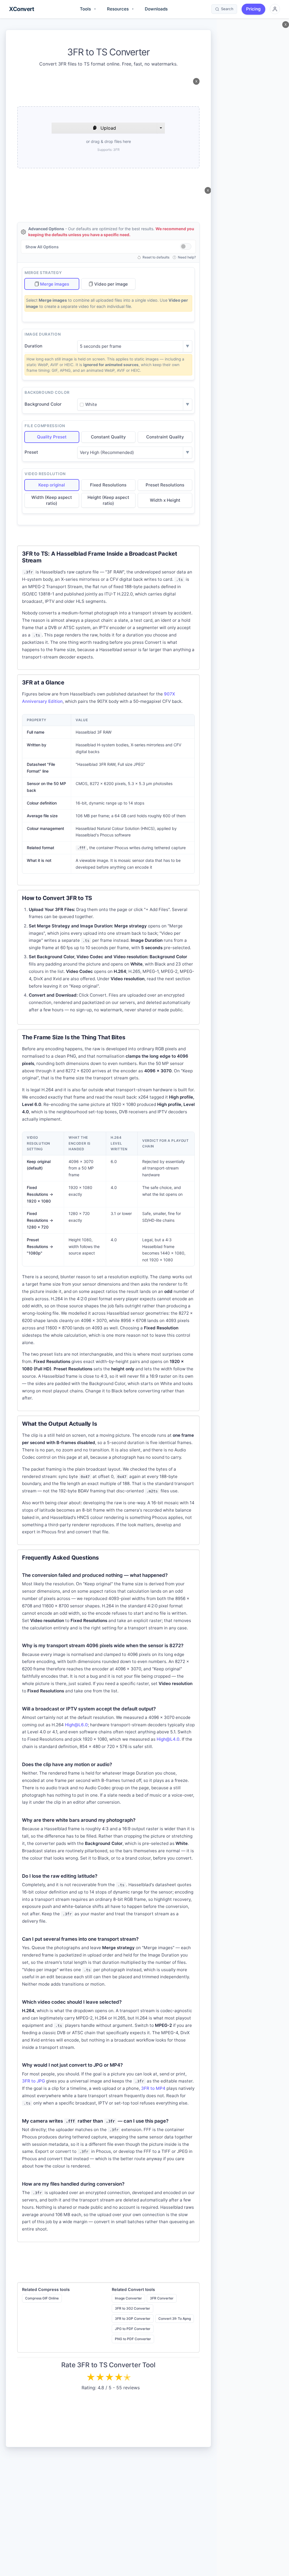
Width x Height (165, 500)
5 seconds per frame (101, 346)
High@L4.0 (168, 1739)
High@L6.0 (76, 1725)
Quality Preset (52, 437)
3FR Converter (162, 2298)
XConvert (21, 9)
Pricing (253, 9)
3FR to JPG (33, 2081)
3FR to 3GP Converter (133, 2319)
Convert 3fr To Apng (175, 2319)
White (91, 404)
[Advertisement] (108, 91)
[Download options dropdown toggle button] (161, 128)
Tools (88, 9)
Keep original (52, 485)
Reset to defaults (156, 257)
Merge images (55, 284)
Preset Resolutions (165, 485)
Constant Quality (108, 437)
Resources (120, 9)
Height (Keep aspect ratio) (108, 500)
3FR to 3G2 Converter (133, 2308)
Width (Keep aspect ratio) (52, 500)
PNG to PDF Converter (133, 2339)
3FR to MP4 (153, 2088)
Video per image (111, 284)
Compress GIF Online (42, 2298)
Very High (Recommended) (107, 452)
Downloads (156, 9)
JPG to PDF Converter (133, 2329)
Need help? (187, 257)
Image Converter (128, 2298)
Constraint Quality (165, 437)
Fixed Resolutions (108, 485)
